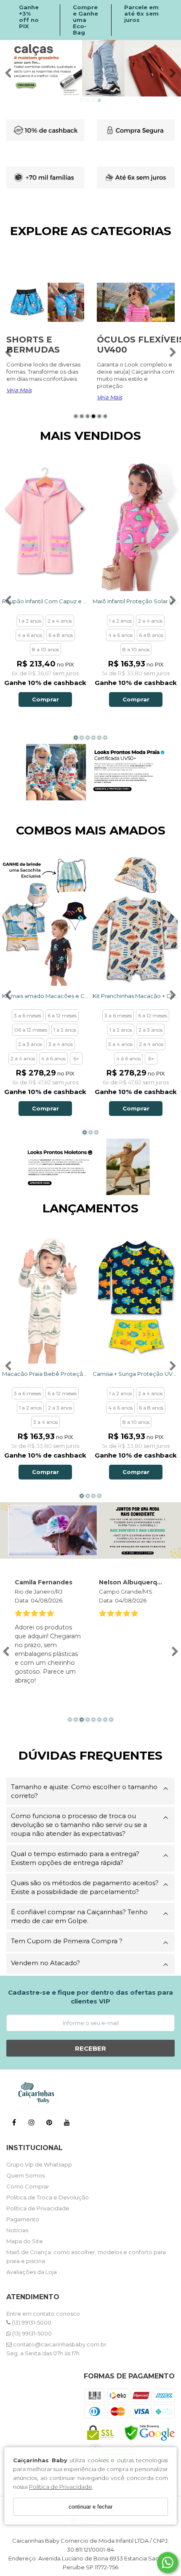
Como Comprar (28, 2186)
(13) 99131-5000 (31, 2322)
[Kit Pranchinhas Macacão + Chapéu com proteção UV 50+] (136, 919)
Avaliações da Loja (32, 2272)
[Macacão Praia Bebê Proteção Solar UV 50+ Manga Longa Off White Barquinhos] (45, 1297)
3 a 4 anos (61, 1044)
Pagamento (23, 2219)
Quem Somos (25, 2175)
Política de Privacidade (61, 2487)
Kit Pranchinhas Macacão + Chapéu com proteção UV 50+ (136, 996)
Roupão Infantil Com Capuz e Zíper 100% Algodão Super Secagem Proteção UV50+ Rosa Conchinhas (45, 601)
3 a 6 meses (28, 1015)
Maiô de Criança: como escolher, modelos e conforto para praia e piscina (86, 2256)
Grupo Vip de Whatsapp (39, 2164)
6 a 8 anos (61, 635)
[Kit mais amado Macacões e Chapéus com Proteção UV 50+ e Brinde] (45, 919)
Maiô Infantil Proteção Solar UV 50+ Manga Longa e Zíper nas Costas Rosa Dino (136, 601)
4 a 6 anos (30, 635)
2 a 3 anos (30, 1044)
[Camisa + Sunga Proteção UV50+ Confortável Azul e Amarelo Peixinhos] (136, 1297)
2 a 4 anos (60, 621)
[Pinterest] (49, 2124)
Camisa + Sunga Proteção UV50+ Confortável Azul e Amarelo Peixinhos (136, 1374)
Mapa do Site (25, 2241)
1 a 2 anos (30, 621)
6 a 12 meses (62, 1015)
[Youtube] (67, 2124)
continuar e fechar (90, 2507)
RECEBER (90, 2048)
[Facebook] (14, 2124)
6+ (76, 1058)
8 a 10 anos (45, 649)
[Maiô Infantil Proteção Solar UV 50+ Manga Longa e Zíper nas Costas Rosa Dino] (136, 525)
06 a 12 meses (31, 1030)
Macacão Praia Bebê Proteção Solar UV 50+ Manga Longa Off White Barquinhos (45, 1374)
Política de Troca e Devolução (48, 2197)
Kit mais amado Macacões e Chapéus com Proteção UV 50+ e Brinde (45, 996)
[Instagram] (32, 2124)
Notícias (17, 2230)
